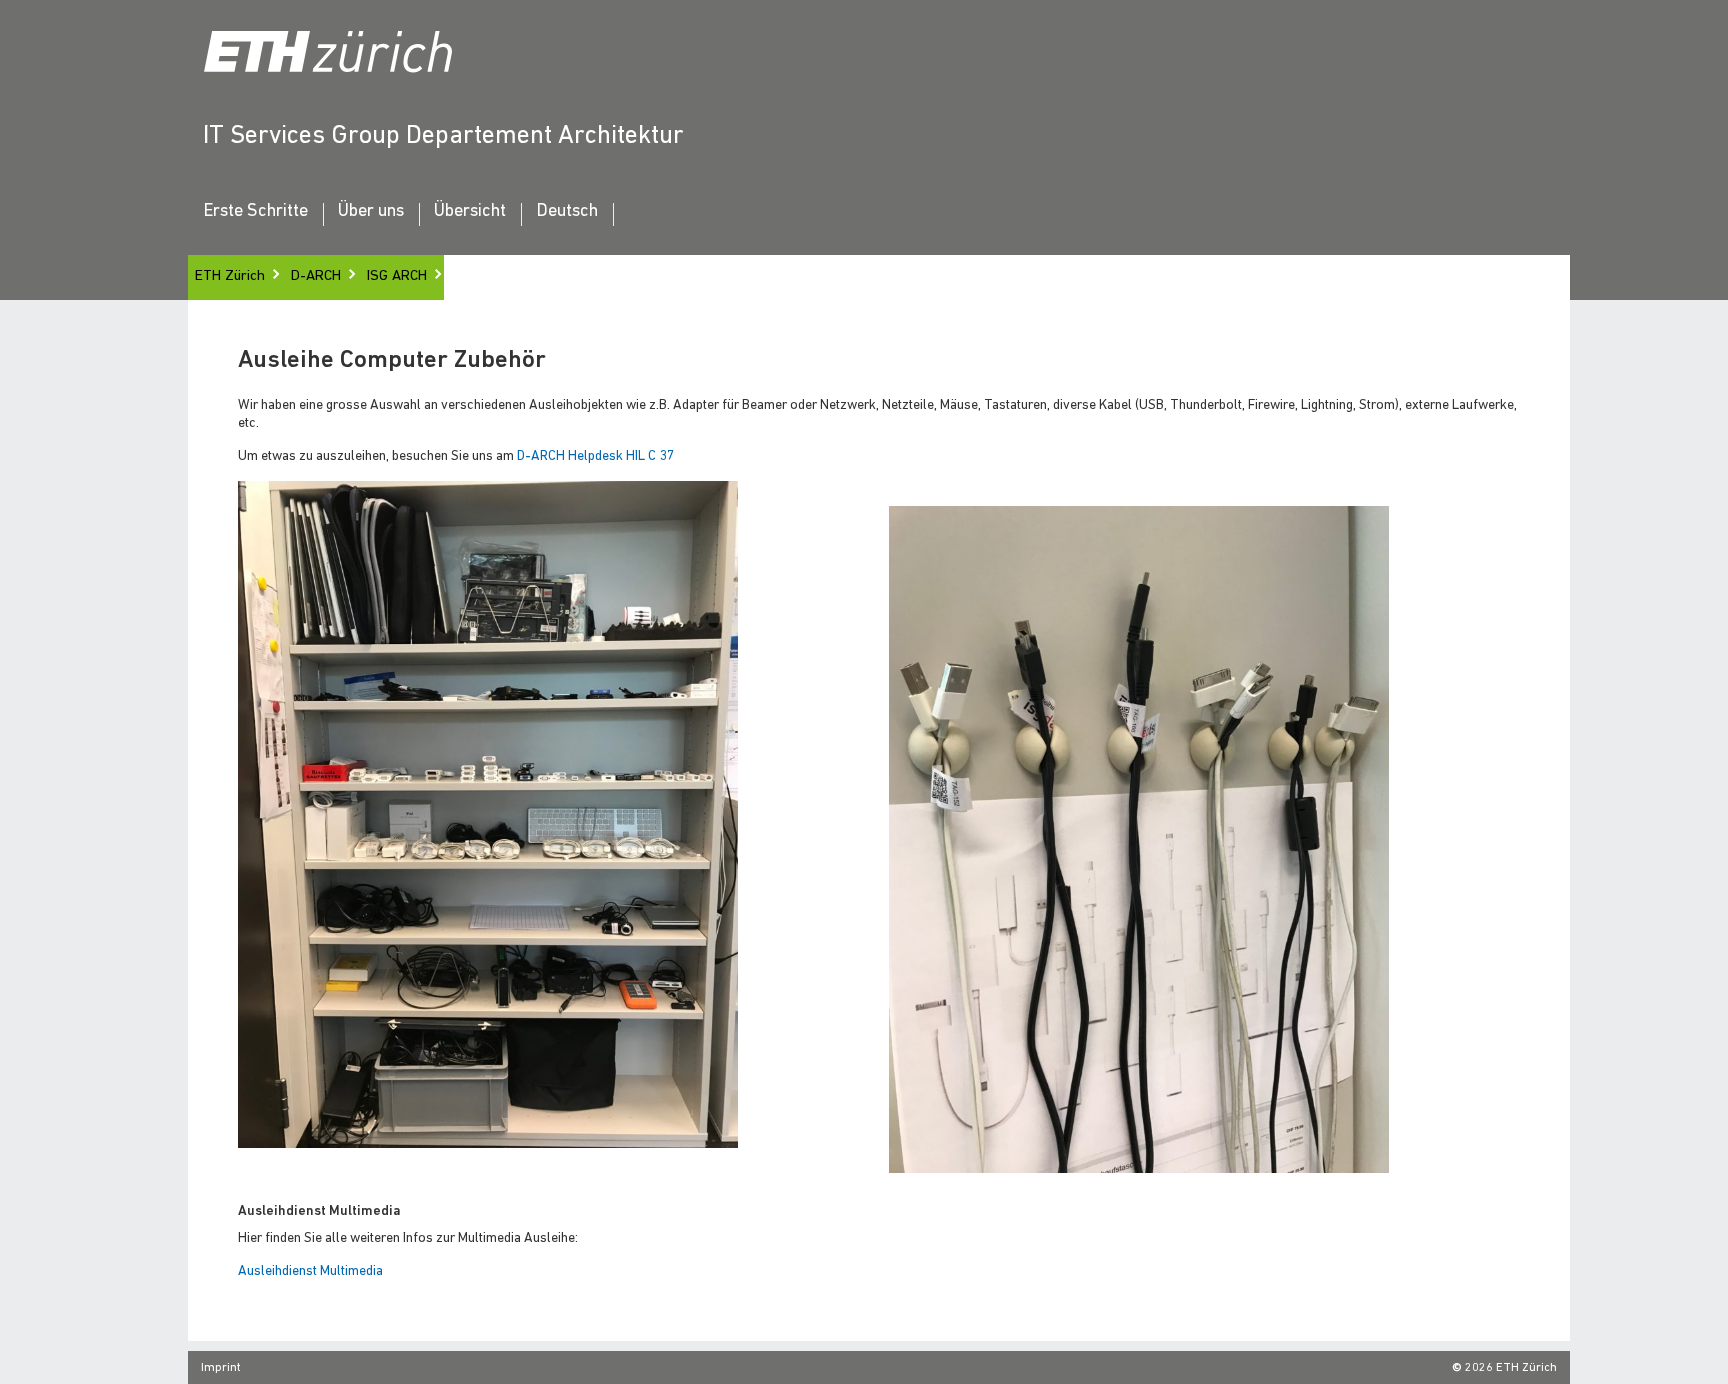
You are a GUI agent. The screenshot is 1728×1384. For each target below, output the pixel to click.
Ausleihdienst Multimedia (310, 1271)
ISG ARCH (397, 276)
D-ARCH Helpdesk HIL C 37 (596, 456)
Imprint (221, 1368)
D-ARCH (316, 276)
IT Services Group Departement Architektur (443, 136)
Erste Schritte (255, 212)
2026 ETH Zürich (1511, 1368)
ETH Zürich (230, 276)
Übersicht (470, 212)
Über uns (371, 212)
